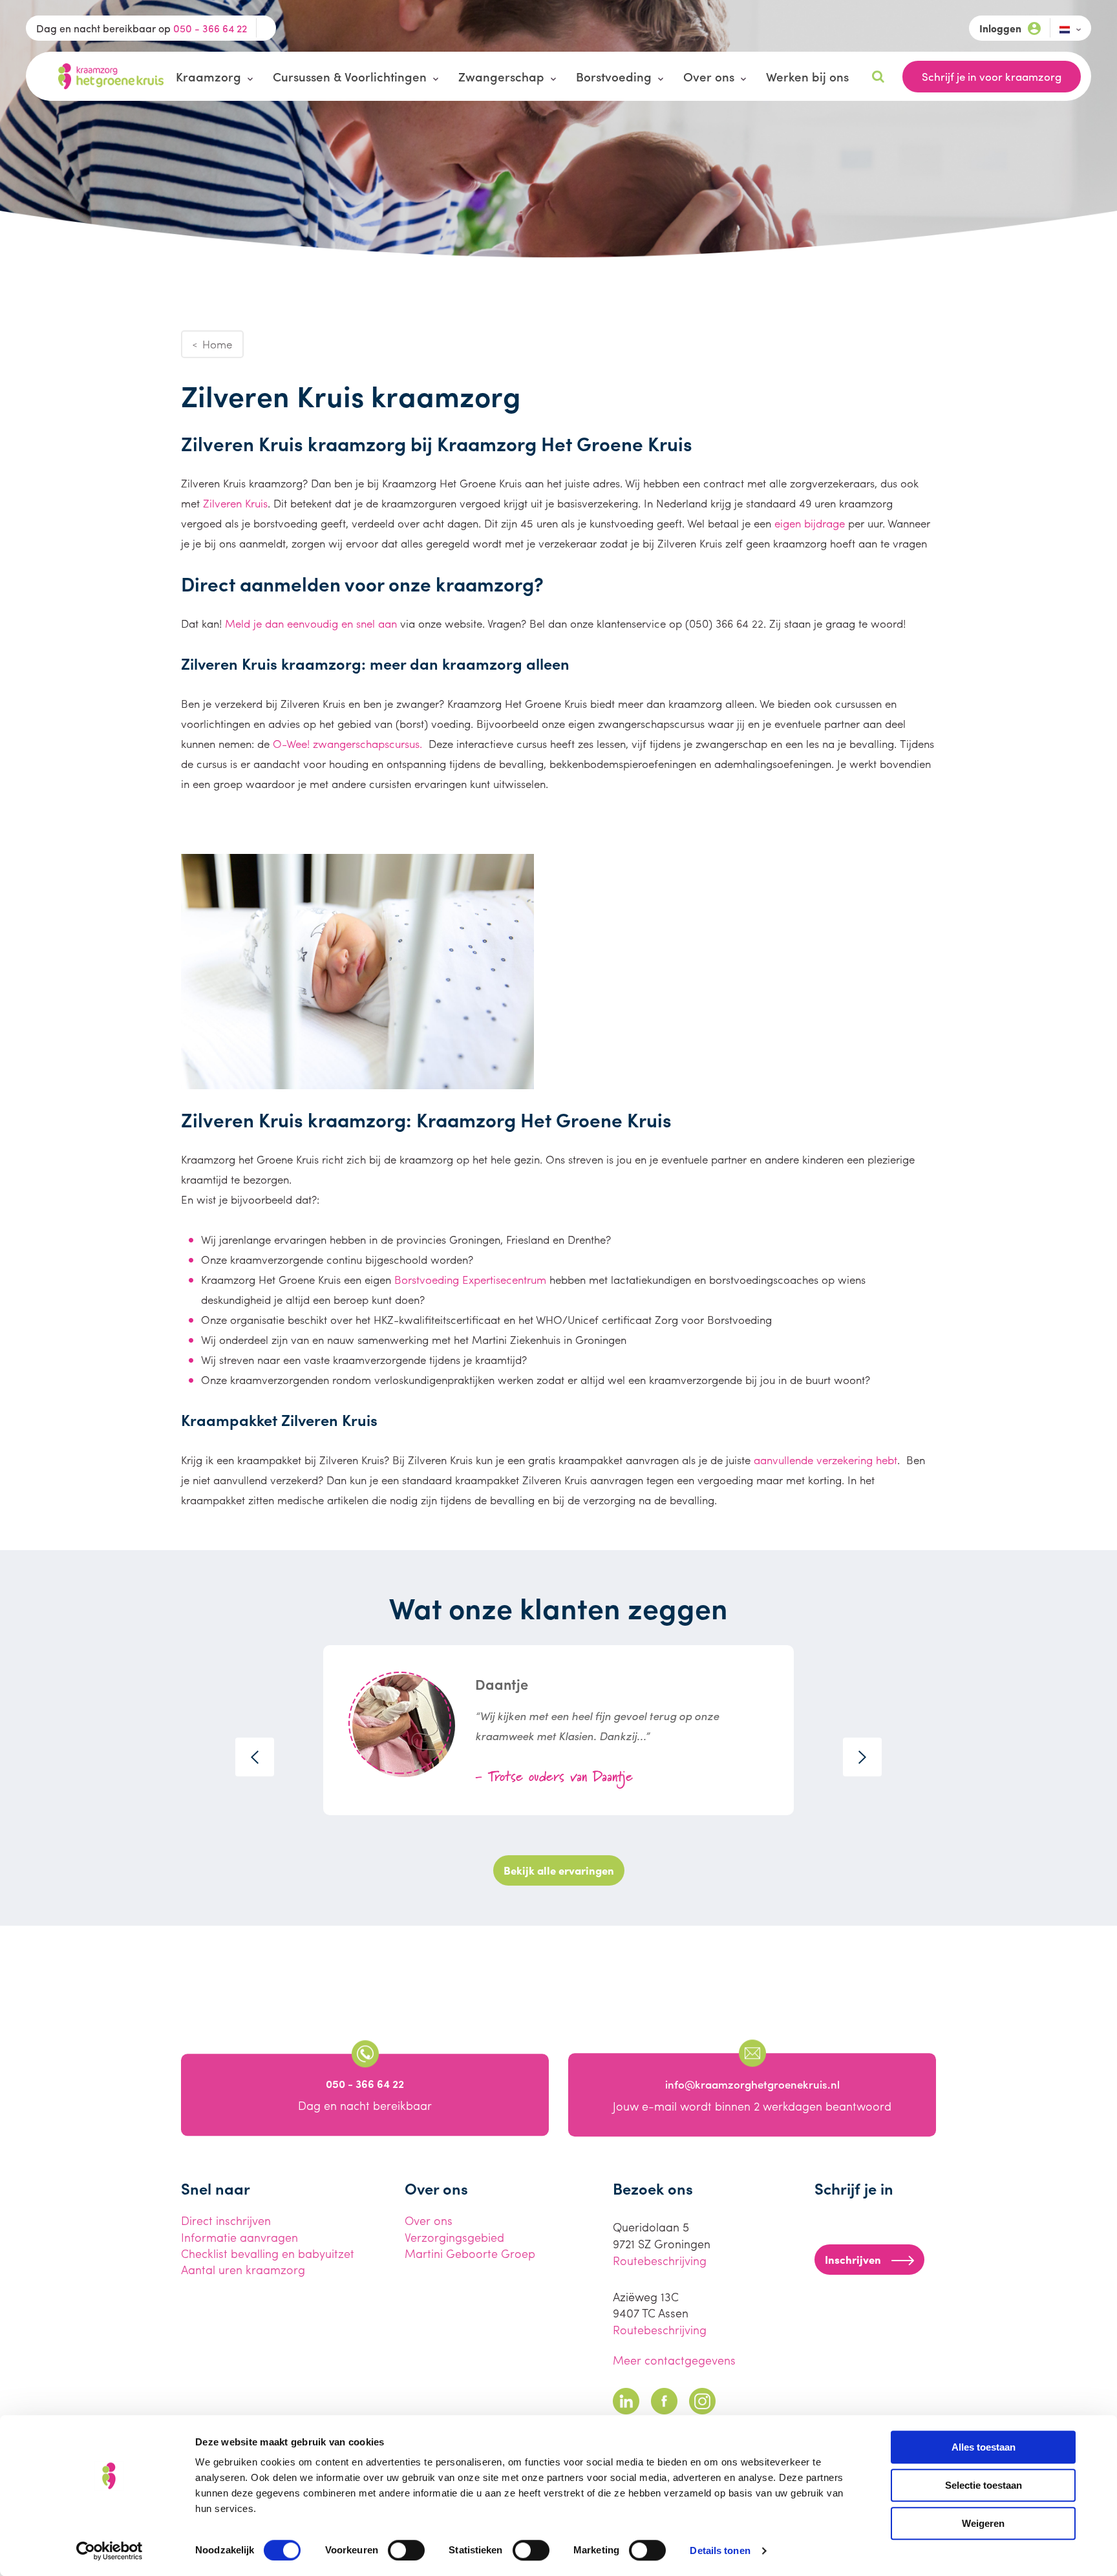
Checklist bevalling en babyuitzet (268, 2253)
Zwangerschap (501, 76)
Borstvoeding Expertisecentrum (470, 1279)
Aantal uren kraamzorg (243, 2269)
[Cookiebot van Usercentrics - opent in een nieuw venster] (110, 2551)
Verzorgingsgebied (454, 2237)
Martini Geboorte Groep (470, 2253)
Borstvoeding (614, 76)
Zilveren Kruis (235, 503)
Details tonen (720, 2550)
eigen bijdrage (810, 523)
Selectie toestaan (984, 2485)
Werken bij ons (807, 76)
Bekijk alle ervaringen (559, 1870)
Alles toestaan (984, 2447)
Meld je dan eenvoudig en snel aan (309, 623)
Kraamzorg (208, 76)
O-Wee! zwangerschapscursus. (349, 743)
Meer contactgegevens (674, 2360)
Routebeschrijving (660, 2260)
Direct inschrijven (226, 2220)
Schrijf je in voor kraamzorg (992, 76)
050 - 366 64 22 (210, 28)
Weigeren (983, 2523)
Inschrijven (853, 2259)
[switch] (406, 2550)
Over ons (709, 76)
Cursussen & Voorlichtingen (350, 76)
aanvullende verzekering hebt (825, 1460)
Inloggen (1000, 28)
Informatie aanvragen (239, 2237)
